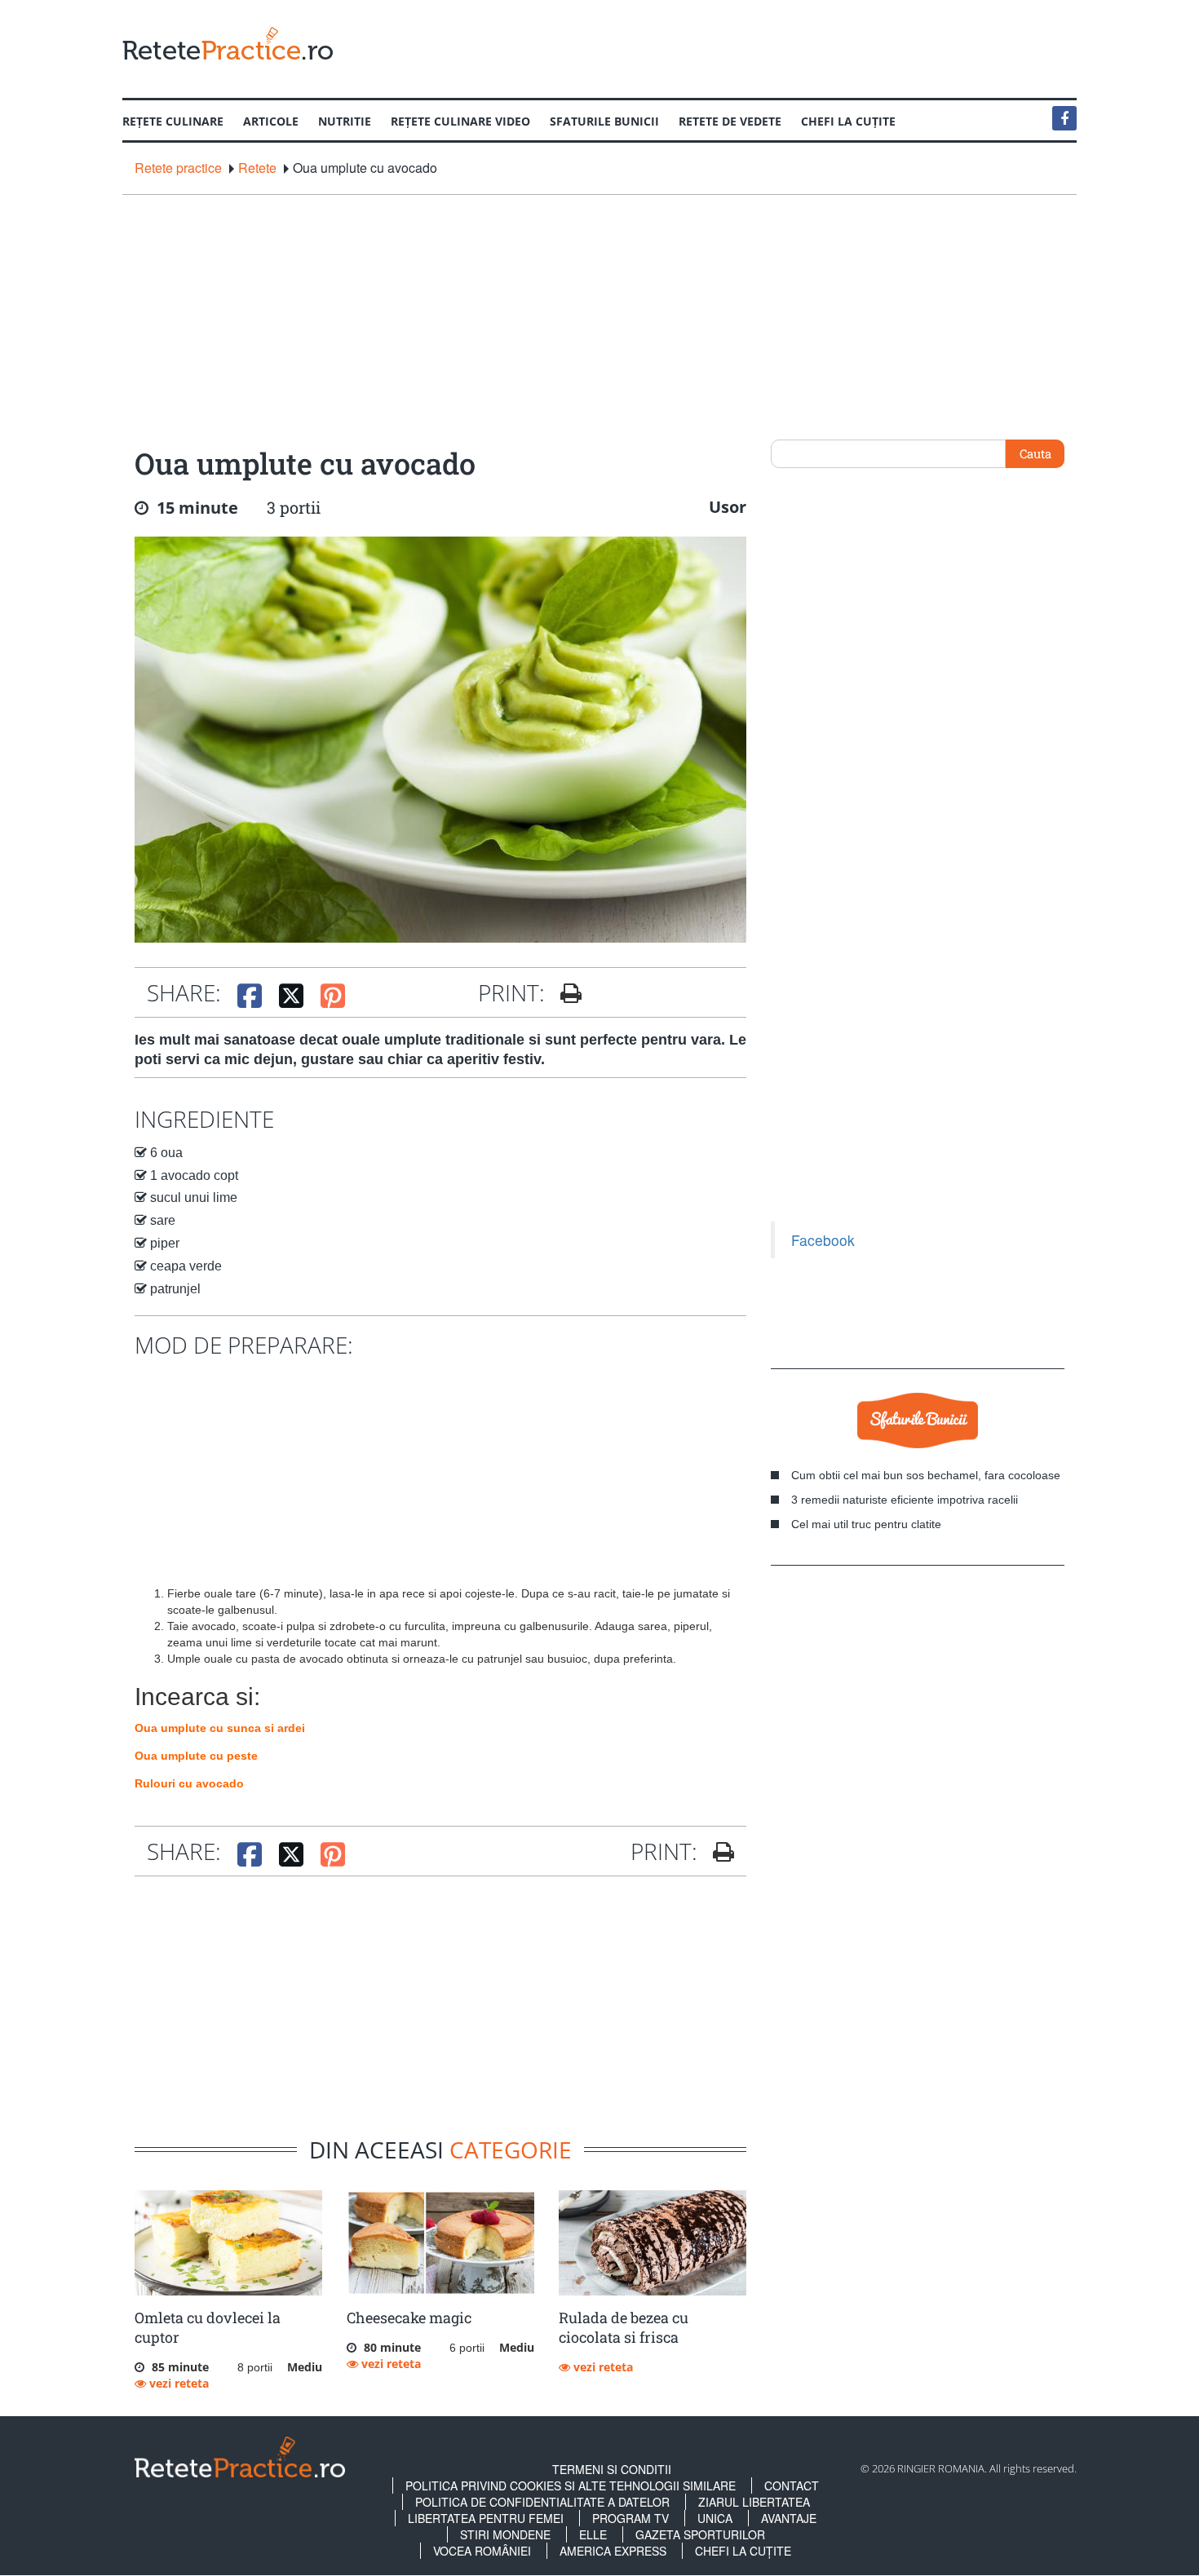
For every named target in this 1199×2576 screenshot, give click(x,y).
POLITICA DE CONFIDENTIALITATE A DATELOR (542, 2502)
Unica (715, 2518)
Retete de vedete (730, 121)
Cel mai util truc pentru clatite (866, 1524)
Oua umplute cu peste (196, 1756)
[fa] (565, 993)
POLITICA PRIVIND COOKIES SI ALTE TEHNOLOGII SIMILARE (571, 2485)
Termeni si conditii (612, 2469)
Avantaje (789, 2518)
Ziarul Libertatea (754, 2502)
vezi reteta (177, 2383)
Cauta (1035, 453)
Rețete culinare (173, 121)
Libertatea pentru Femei (486, 2518)
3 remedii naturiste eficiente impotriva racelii (905, 1500)
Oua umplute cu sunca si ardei (220, 1728)
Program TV (630, 2518)
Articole (271, 121)
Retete (257, 168)
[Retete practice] (228, 43)
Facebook (823, 1240)
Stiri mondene (505, 2534)
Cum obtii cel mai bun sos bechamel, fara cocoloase (926, 1475)
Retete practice (178, 168)
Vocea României (482, 2551)
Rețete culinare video (460, 121)
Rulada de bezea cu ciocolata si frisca (624, 2327)
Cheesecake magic (409, 2318)
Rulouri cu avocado (189, 1783)
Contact (792, 2485)
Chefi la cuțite (848, 121)
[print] (717, 1852)
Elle (593, 2534)
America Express (613, 2551)
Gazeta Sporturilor (700, 2534)
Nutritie (345, 121)
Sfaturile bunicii (604, 121)
